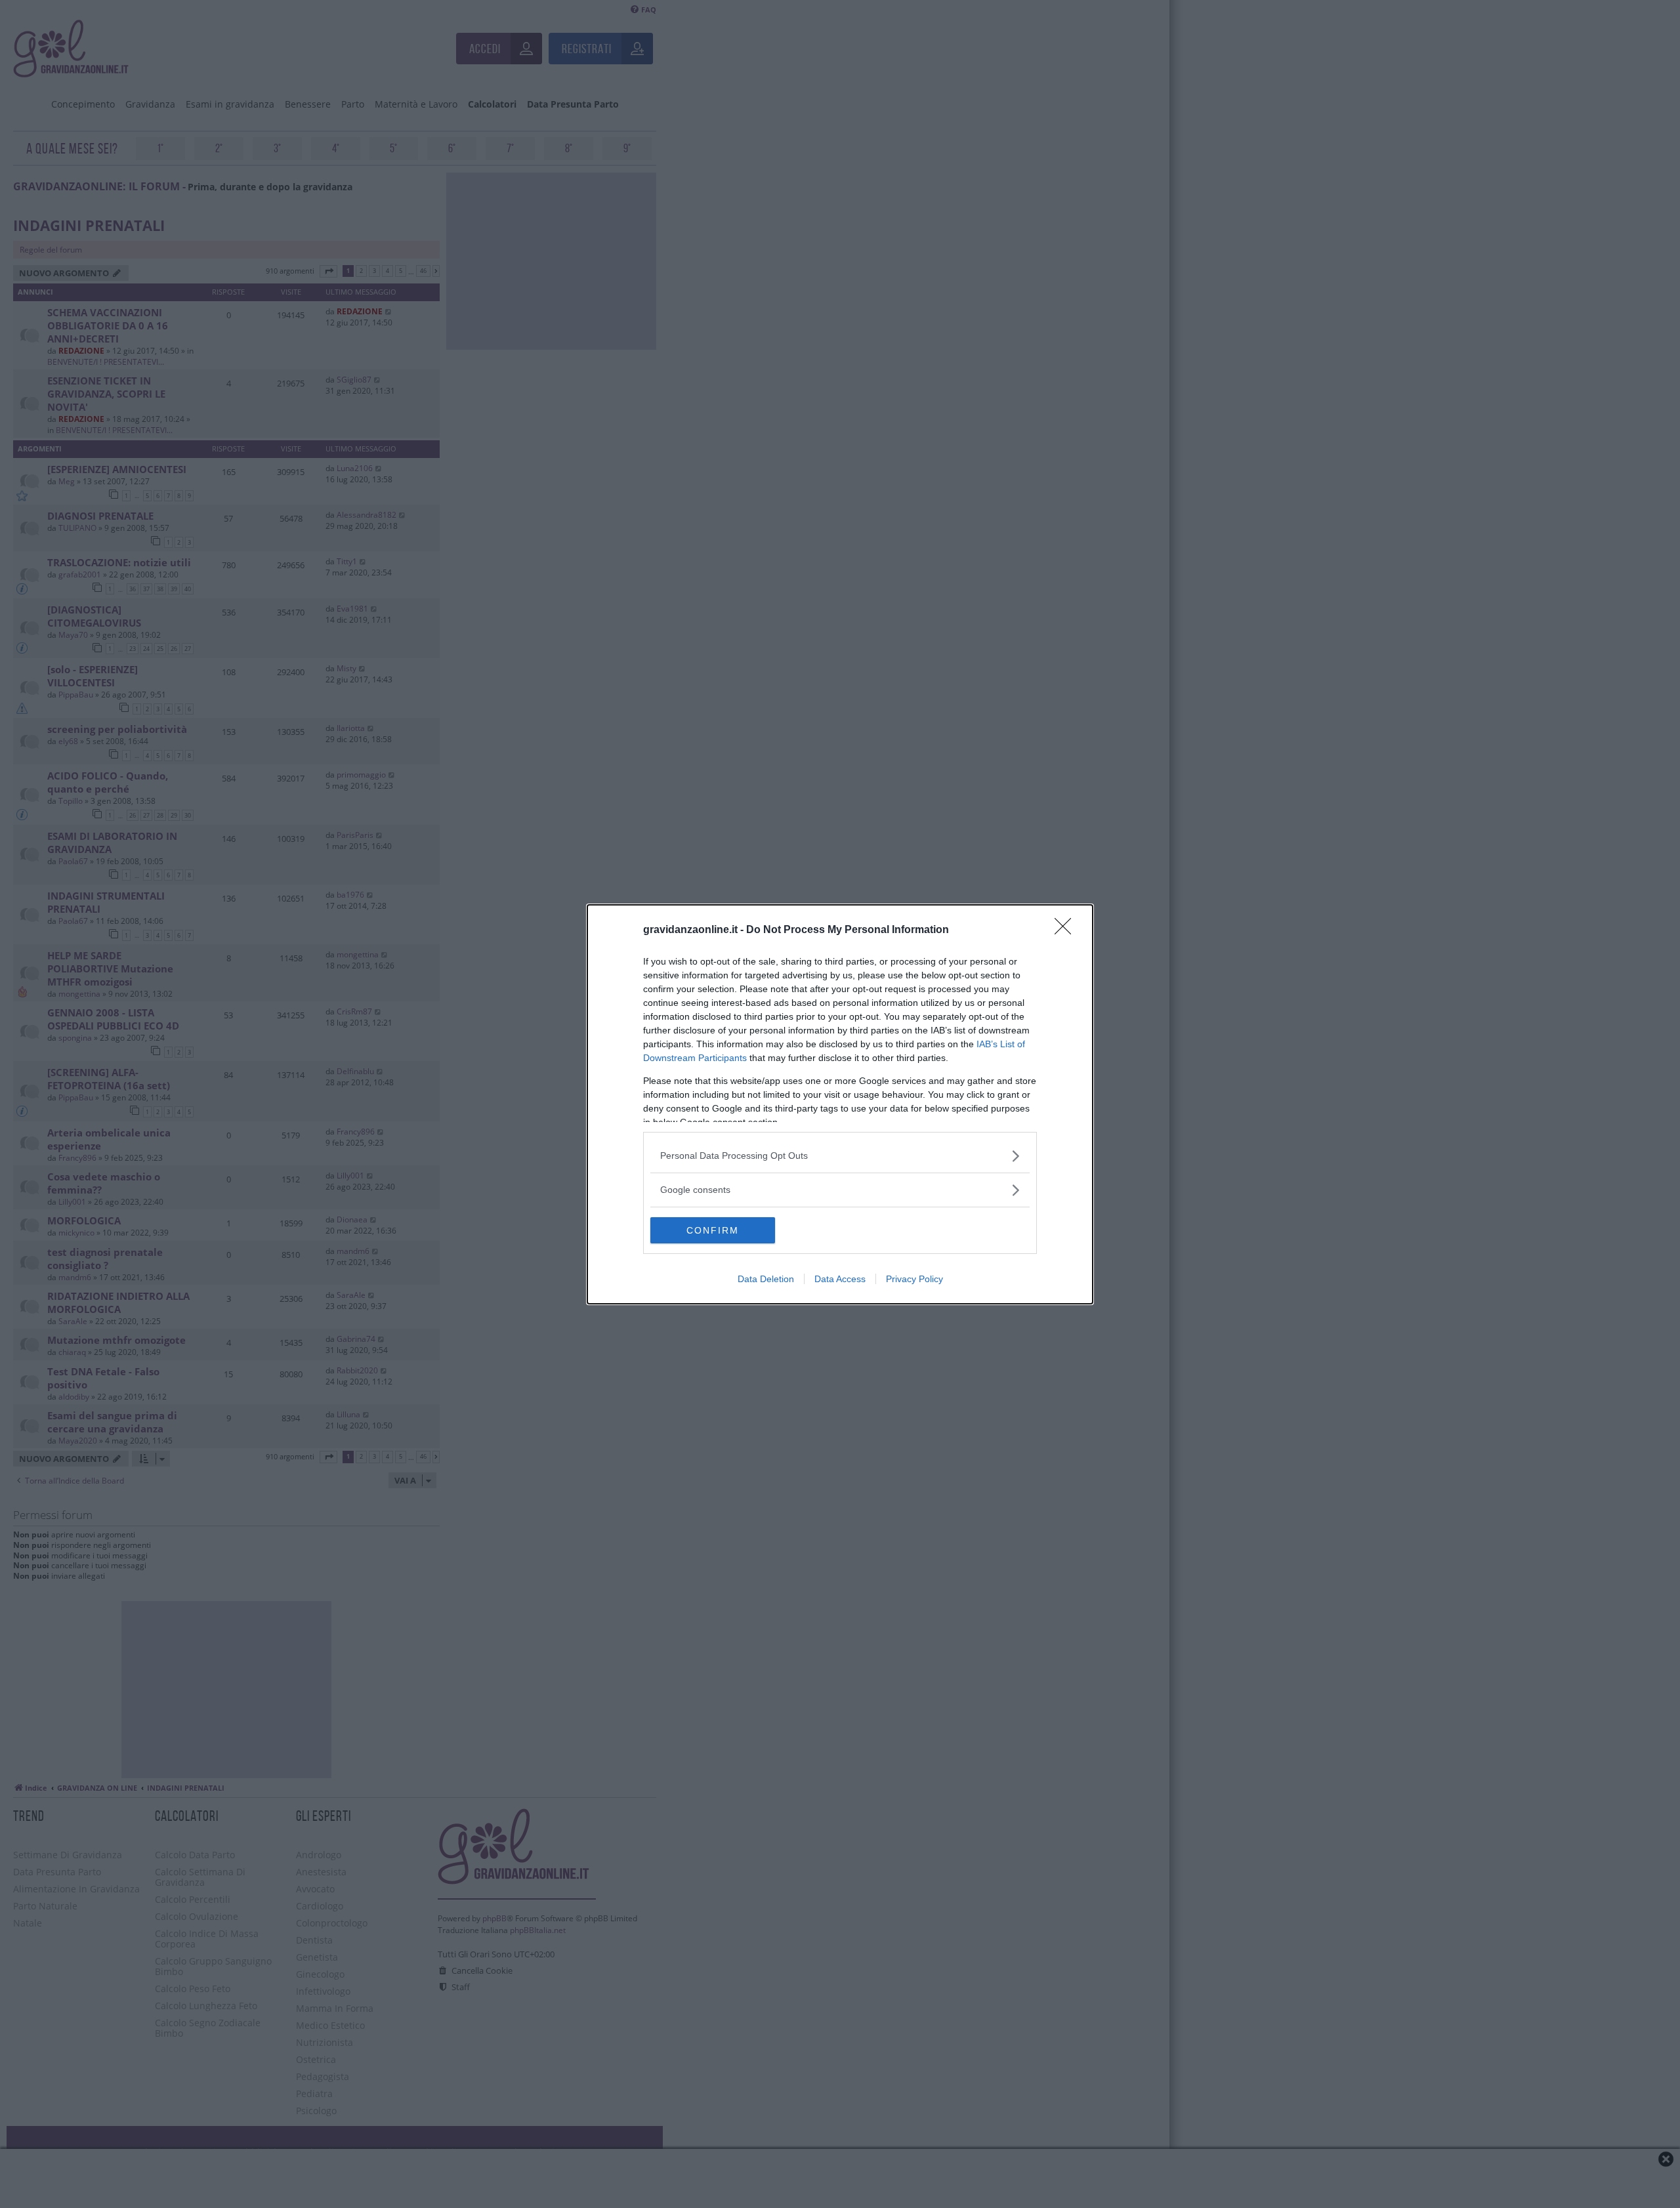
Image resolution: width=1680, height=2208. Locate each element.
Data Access (840, 1279)
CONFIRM (713, 1230)
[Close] (1067, 930)
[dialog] (840, 1104)
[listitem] (840, 1156)
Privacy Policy (914, 1279)
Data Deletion (766, 1279)
